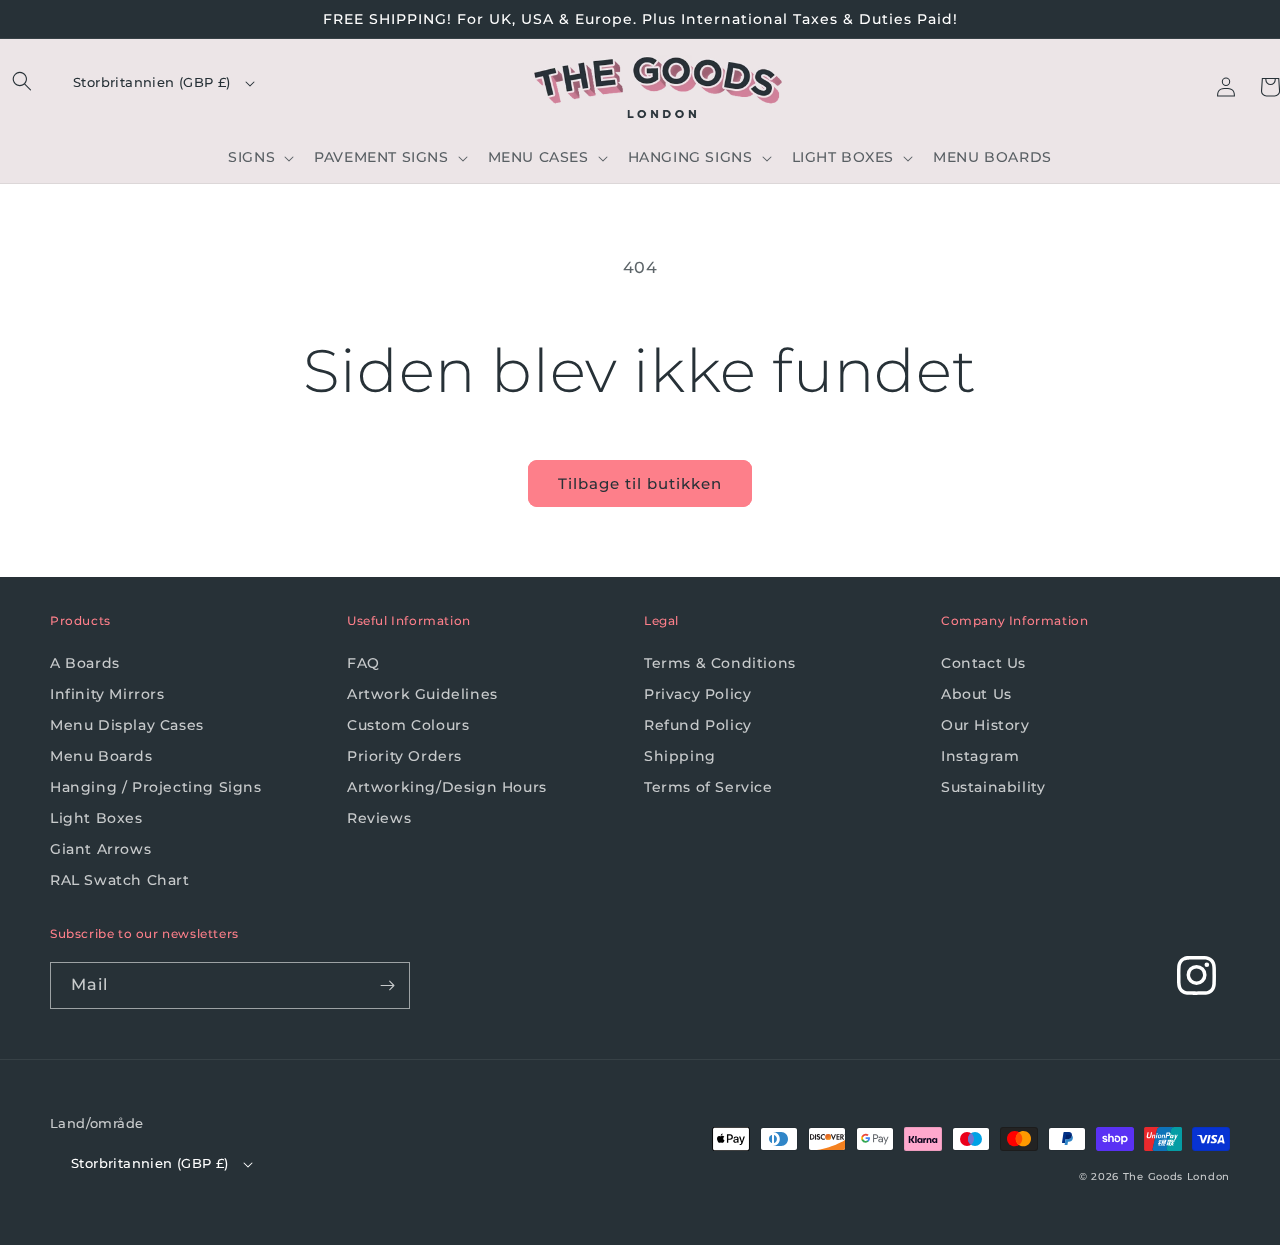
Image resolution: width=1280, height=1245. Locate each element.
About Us (976, 694)
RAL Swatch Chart (120, 880)
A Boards (85, 663)
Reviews (379, 818)
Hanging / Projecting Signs (156, 787)
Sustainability (993, 787)
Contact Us (983, 663)
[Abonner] (387, 985)
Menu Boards (101, 756)
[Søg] (22, 81)
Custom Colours (408, 725)
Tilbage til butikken (640, 483)
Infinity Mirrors (107, 694)
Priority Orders (404, 756)
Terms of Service (708, 787)
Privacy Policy (697, 694)
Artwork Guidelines (422, 694)
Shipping (680, 756)
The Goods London (1176, 1176)
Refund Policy (698, 725)
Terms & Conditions (720, 663)
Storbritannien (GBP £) (152, 82)
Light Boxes (96, 818)
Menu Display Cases (127, 725)
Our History (985, 725)
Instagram (980, 756)
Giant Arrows (100, 849)
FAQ (363, 663)
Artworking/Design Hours (447, 787)
